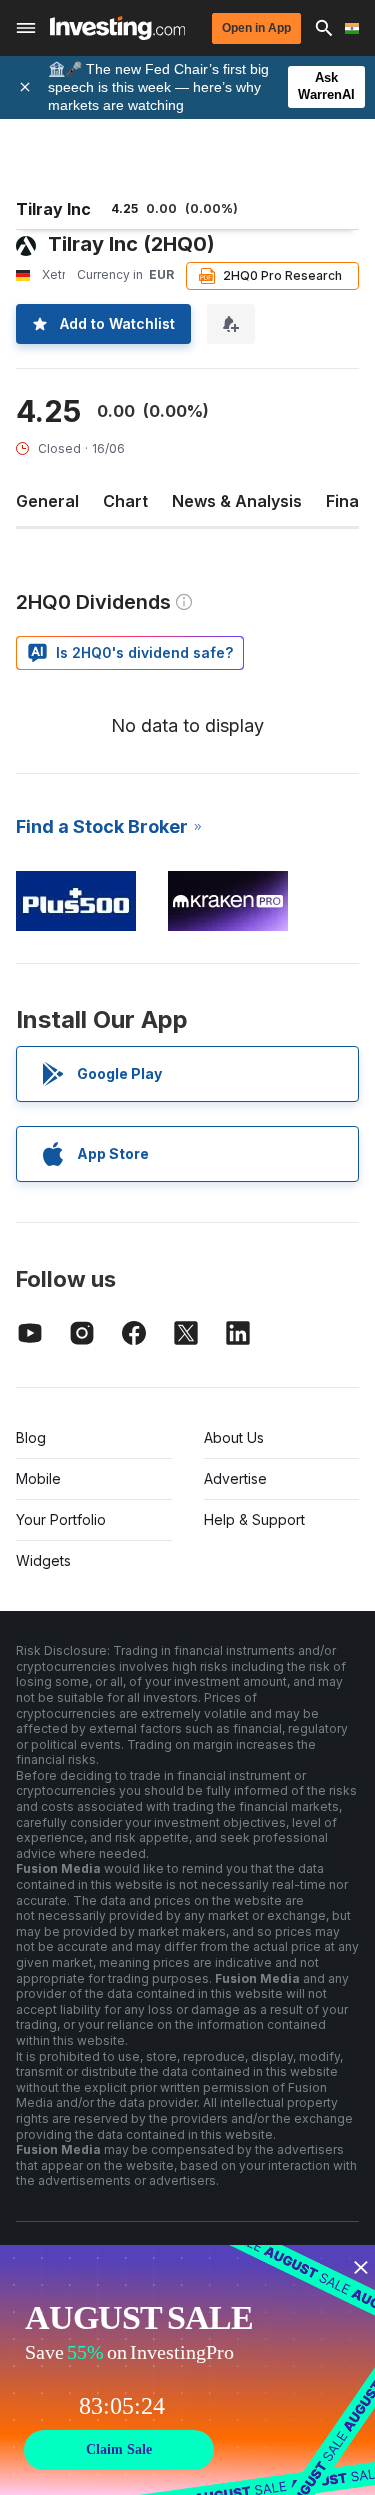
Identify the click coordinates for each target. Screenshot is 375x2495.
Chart (125, 501)
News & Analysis (237, 501)
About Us (234, 1437)
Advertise (235, 1478)
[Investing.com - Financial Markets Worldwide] (117, 28)
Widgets (43, 1560)
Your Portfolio (61, 1519)
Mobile (38, 1478)
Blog (31, 1437)
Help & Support (254, 1519)
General (47, 501)
